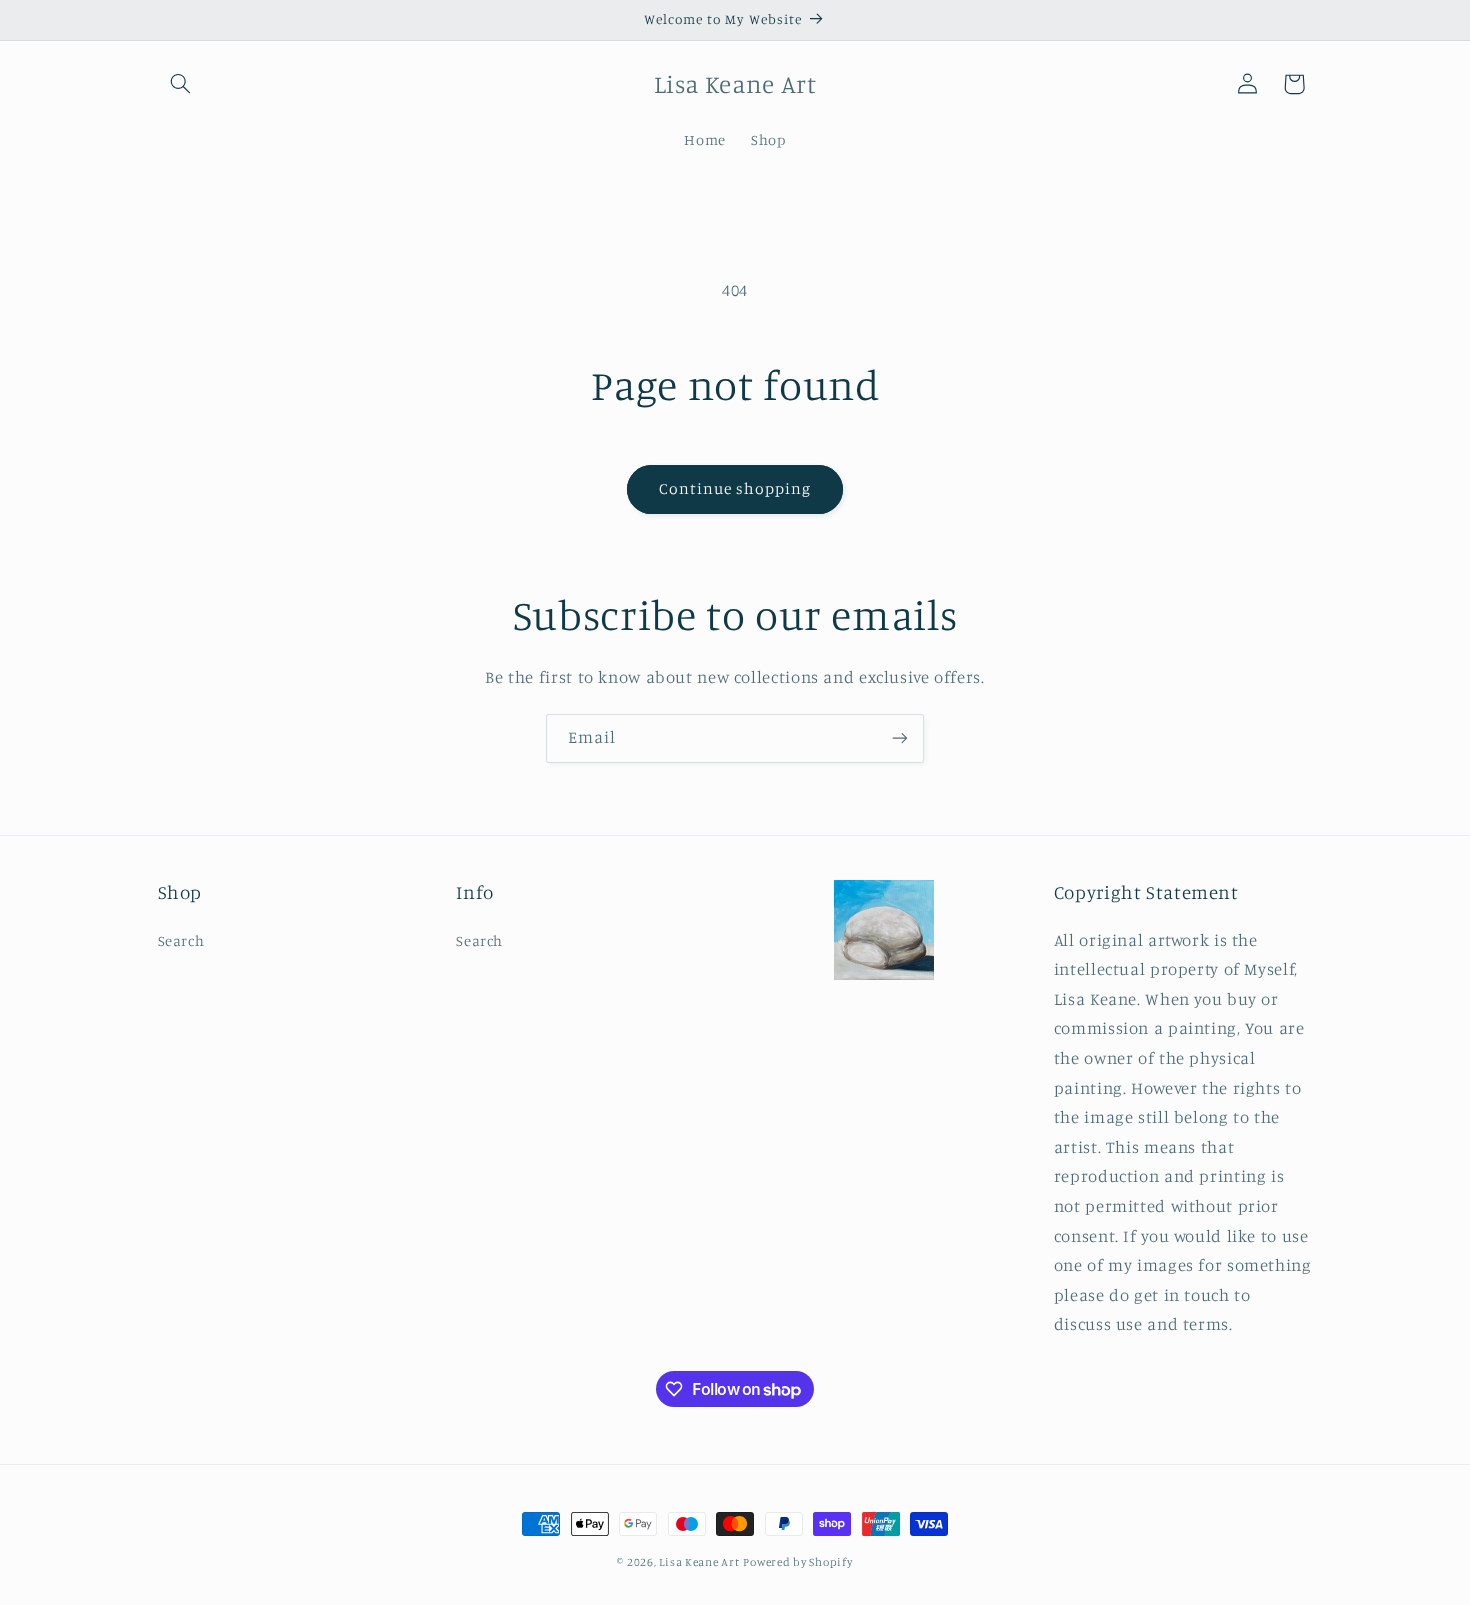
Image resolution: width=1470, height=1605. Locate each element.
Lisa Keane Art (699, 1562)
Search (181, 940)
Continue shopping (735, 488)
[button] (181, 84)
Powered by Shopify (797, 1562)
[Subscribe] (900, 738)
